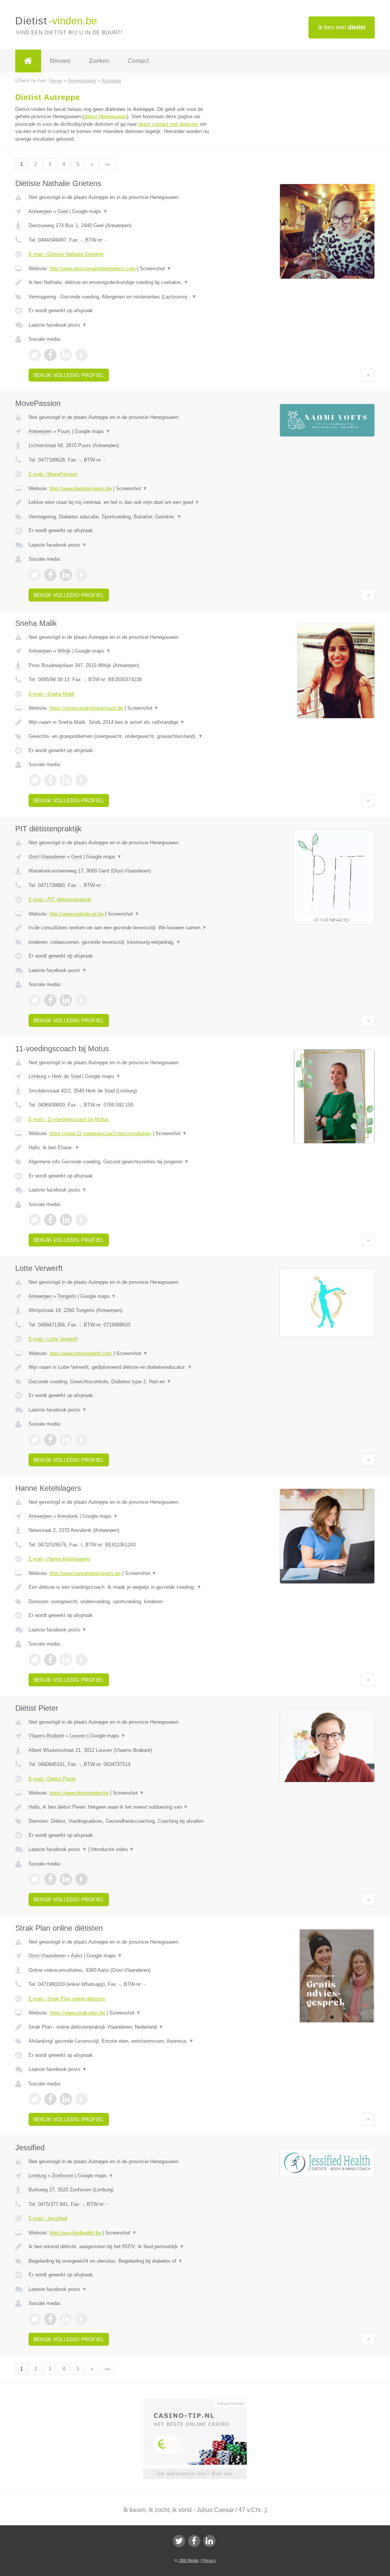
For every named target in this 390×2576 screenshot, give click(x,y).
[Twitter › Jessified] (35, 2319)
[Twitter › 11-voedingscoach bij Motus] (35, 1220)
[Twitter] (179, 2541)
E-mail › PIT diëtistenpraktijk (60, 899)
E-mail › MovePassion (53, 474)
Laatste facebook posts (58, 325)
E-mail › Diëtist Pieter (52, 1779)
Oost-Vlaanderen (47, 857)
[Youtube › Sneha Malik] (82, 780)
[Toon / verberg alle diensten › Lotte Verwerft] (121, 1382)
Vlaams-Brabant (46, 1736)
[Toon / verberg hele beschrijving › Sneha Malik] (121, 722)
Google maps (90, 211)
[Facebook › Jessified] (50, 2319)
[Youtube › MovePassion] (82, 575)
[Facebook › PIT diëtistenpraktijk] (50, 1000)
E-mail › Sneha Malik (52, 694)
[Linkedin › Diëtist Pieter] (66, 1879)
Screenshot (156, 269)
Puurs (64, 431)
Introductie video (113, 1849)
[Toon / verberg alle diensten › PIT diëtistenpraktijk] (121, 942)
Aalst (77, 1956)
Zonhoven (63, 2176)
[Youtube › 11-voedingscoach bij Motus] (82, 1220)
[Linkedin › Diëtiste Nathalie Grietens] (66, 355)
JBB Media (189, 2560)
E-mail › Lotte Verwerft (53, 1339)
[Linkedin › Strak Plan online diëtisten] (66, 2099)
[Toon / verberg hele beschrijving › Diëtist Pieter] (121, 1807)
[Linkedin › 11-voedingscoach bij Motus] (66, 1220)
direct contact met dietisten (168, 124)
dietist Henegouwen (105, 116)
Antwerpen (40, 211)
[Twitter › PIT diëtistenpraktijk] (35, 1000)
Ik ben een (342, 27)
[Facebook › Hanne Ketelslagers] (50, 1660)
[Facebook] (194, 2541)
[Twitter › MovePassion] (35, 575)
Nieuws (60, 61)
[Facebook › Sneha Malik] (50, 780)
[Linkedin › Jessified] (66, 2319)
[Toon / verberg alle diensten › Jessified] (121, 2261)
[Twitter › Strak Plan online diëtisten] (35, 2099)
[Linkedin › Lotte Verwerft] (66, 1440)
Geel (63, 211)
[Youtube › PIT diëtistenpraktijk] (82, 1000)
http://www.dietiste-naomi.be (81, 488)
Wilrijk (64, 651)
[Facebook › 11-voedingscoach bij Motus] (50, 1220)
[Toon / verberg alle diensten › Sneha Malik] (121, 736)
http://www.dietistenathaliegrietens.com (93, 269)
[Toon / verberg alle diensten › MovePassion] (121, 517)
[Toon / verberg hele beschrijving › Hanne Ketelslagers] (121, 1587)
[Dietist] (28, 61)
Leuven (78, 1736)
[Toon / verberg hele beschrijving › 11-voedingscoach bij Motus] (121, 1148)
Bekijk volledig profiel (69, 375)
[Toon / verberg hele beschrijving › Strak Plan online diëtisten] (121, 2027)
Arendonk (68, 1516)
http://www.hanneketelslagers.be (85, 1573)
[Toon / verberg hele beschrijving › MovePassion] (121, 502)
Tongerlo (67, 1296)
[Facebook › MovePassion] (50, 575)
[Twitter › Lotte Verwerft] (35, 1440)
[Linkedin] (209, 2541)
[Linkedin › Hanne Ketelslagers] (66, 1660)
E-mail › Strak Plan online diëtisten (67, 1999)
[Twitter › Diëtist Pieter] (35, 1879)
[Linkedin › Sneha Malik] (66, 780)
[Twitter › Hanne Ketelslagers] (35, 1660)
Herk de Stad (66, 1076)
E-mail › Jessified (48, 2218)
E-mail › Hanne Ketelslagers (59, 1559)
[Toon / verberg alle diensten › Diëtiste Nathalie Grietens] (121, 297)
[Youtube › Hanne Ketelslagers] (82, 1660)
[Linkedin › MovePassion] (66, 575)
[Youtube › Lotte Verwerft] (82, 1440)
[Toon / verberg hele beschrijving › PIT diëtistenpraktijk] (121, 928)
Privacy (209, 2560)
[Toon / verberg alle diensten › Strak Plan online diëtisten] (121, 2041)
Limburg (37, 1076)
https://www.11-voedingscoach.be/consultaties (100, 1133)
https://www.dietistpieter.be (79, 1793)
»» (107, 164)
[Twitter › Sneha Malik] (35, 780)
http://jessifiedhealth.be (75, 2233)
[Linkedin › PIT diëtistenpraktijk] (66, 1000)
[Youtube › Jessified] (82, 2319)
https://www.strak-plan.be (77, 2013)
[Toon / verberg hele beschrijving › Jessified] (121, 2247)
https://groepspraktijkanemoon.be (86, 708)
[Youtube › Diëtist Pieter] (82, 1879)
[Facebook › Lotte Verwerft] (50, 1440)
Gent (77, 857)
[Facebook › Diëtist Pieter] (50, 1879)
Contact (138, 61)
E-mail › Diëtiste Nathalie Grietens (66, 254)
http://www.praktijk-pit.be (77, 914)
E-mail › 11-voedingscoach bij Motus (69, 1119)
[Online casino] (200, 2403)
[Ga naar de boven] (368, 375)
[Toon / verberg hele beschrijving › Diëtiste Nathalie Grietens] (121, 282)
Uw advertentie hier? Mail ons (195, 2474)
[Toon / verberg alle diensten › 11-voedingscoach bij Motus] (121, 1162)
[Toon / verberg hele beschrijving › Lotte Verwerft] (121, 1367)
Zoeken (99, 61)
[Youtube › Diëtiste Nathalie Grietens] (82, 355)
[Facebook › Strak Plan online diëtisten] (50, 2099)
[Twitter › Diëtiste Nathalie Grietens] (35, 355)
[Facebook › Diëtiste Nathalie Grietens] (50, 355)
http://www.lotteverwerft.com (81, 1353)
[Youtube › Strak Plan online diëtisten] (82, 2099)
